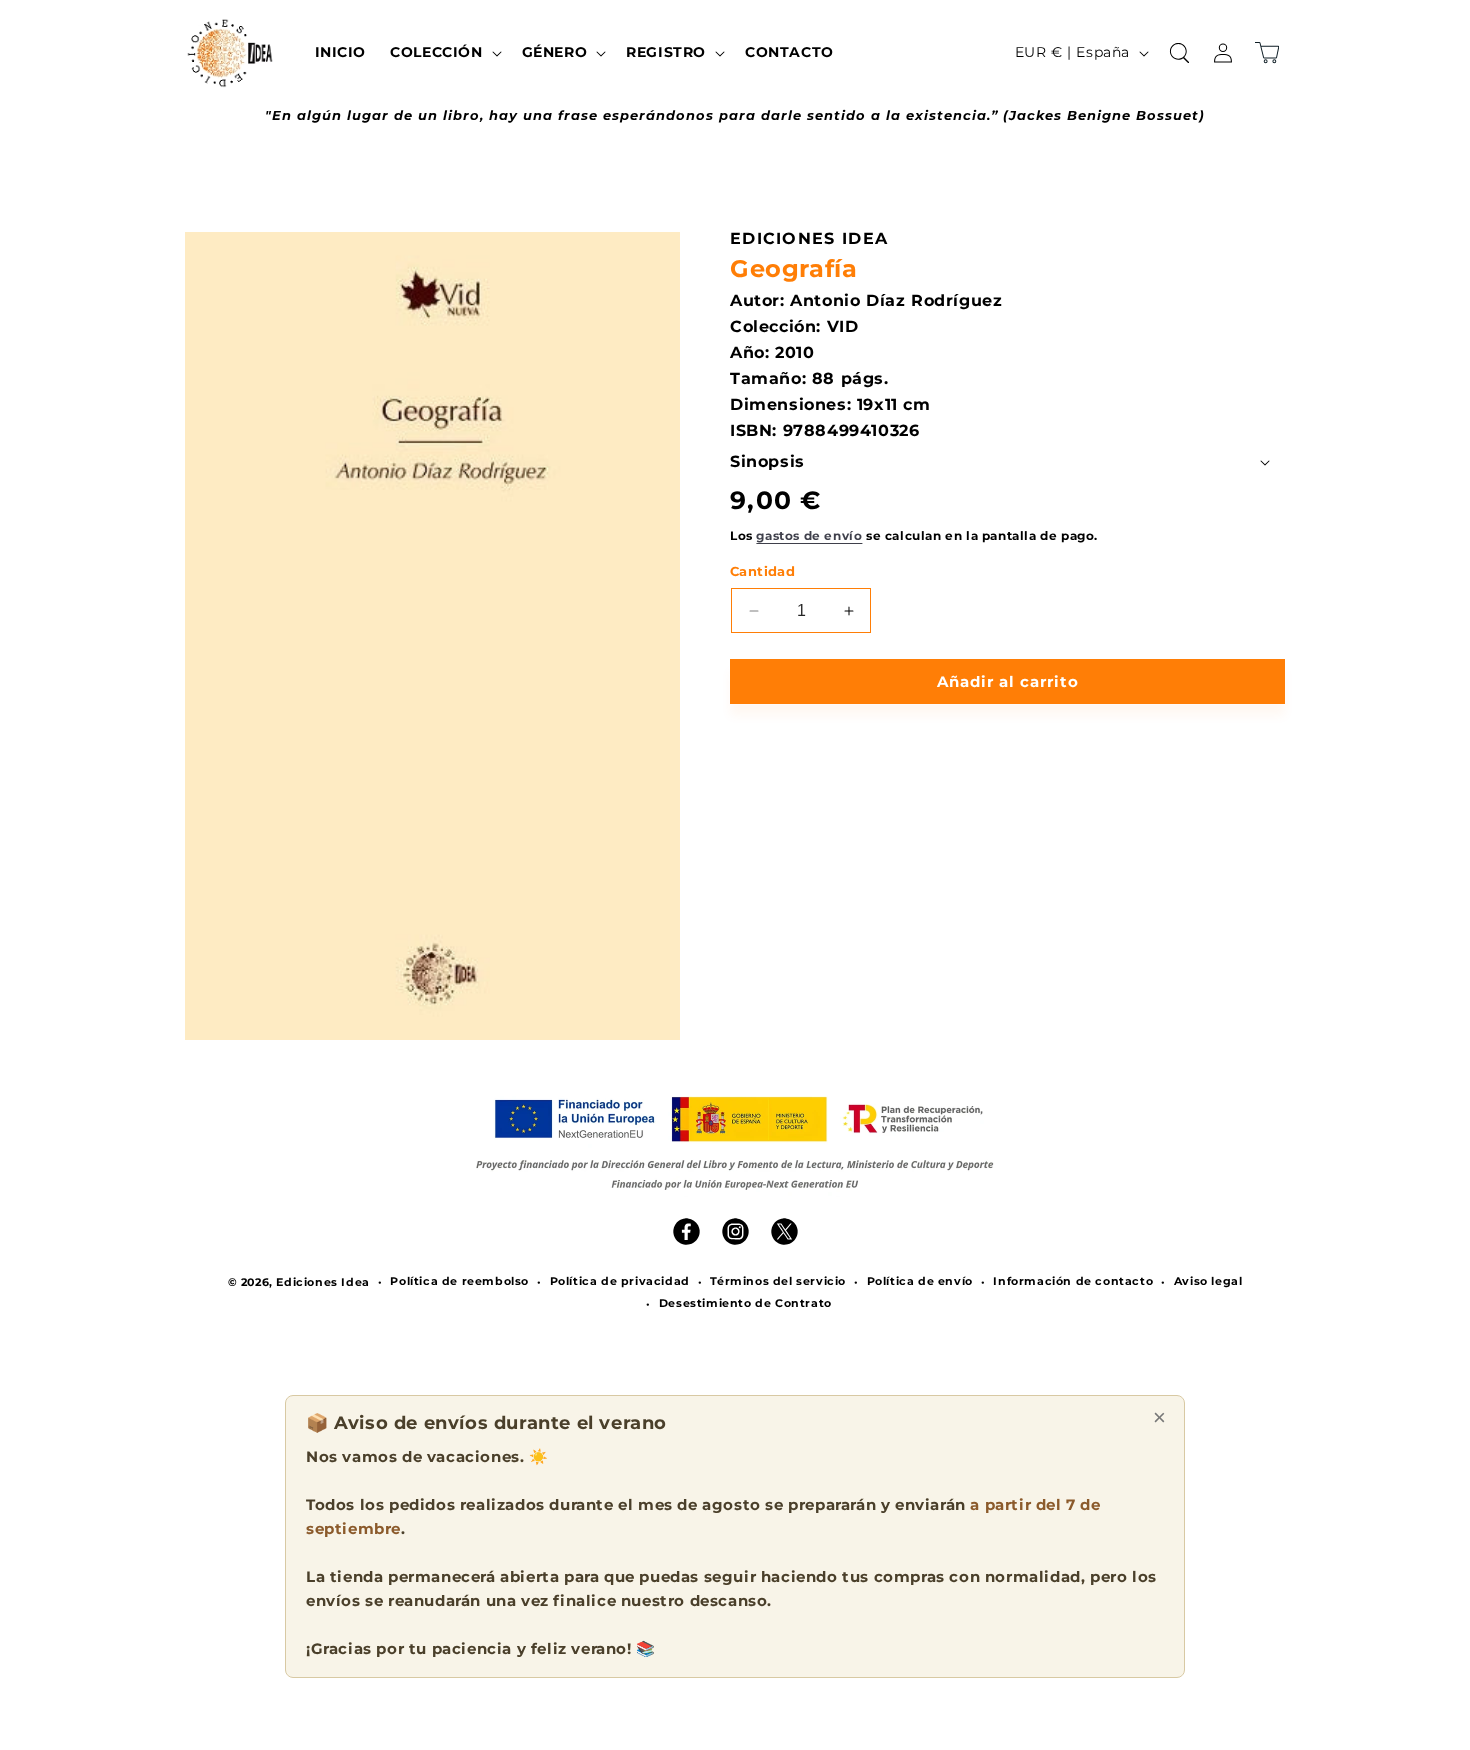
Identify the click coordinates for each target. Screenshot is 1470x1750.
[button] (443, 52)
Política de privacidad (620, 1281)
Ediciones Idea (322, 1282)
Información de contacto (1073, 1281)
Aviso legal (1208, 1281)
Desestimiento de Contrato (745, 1303)
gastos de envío (809, 535)
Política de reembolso (459, 1281)
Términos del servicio (778, 1281)
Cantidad (762, 571)
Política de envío (920, 1281)
